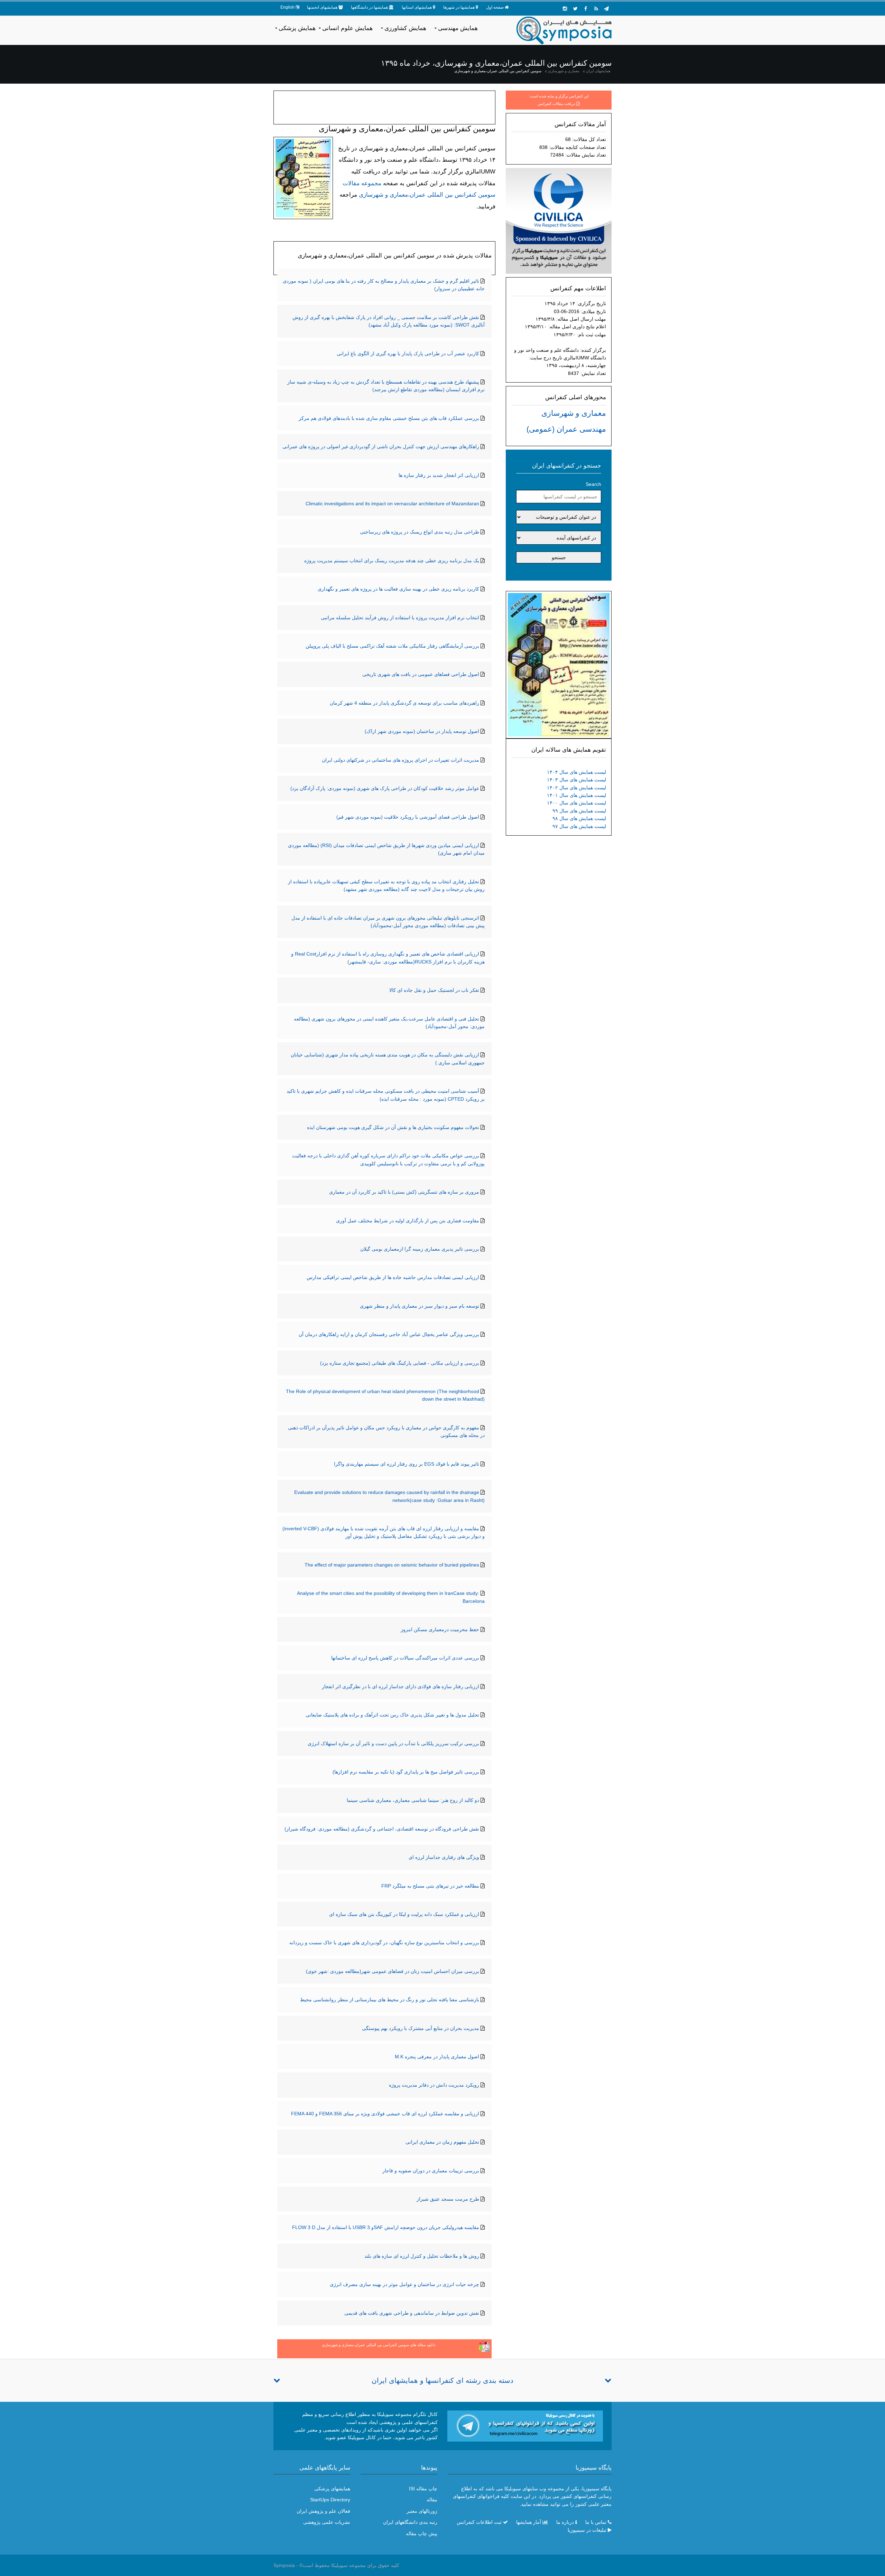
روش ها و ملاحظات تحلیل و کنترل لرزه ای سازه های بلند (422, 2256)
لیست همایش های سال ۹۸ (579, 818)
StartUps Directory (330, 2500)
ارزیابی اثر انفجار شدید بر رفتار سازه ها (439, 475)
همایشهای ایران (598, 71)
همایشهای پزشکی (332, 2489)
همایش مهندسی (458, 28)
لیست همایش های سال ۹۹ (579, 811)
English (287, 7)
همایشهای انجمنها (322, 7)
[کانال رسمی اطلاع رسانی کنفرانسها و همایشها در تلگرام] (525, 2426)
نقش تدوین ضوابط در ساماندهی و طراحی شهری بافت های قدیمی (412, 2313)
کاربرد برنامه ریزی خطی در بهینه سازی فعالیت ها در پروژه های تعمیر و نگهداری (398, 589)
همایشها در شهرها (459, 7)
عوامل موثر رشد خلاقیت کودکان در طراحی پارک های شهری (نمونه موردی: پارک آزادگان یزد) (385, 788)
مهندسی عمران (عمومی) (566, 429)
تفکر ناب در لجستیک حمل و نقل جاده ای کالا (434, 990)
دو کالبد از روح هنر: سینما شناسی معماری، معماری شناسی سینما (413, 1800)
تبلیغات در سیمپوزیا (587, 2530)
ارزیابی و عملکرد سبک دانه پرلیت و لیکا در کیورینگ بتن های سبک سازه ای (404, 1914)
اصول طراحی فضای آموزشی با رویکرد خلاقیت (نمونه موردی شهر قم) (408, 817)
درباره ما (565, 2522)
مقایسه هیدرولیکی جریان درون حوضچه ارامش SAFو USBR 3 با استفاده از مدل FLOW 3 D (386, 2227)
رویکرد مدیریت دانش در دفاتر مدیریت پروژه (434, 2085)
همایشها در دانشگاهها (369, 7)
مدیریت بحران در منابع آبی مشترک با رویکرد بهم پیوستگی (421, 2028)
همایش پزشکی (297, 28)
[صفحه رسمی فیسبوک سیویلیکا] (586, 9)
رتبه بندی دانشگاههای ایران (410, 2522)
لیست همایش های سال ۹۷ (579, 826)
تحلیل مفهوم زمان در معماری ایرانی (442, 2142)
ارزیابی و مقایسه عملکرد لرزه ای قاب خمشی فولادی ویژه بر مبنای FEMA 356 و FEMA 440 (385, 2114)
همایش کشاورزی (405, 28)
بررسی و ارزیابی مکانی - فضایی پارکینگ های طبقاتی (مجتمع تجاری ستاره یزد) (400, 1363)
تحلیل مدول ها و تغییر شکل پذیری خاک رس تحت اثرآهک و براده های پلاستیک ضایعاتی (392, 1715)
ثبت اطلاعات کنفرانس (479, 2522)
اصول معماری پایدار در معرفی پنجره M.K (437, 2057)
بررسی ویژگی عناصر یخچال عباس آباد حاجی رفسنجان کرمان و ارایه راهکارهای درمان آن (389, 1334)
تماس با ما (596, 2522)
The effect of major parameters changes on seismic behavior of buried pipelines (392, 1565)
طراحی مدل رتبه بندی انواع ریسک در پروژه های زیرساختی (420, 532)
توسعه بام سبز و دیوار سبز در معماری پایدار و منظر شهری (420, 1306)
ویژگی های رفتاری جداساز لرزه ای (444, 1857)
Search (593, 484)
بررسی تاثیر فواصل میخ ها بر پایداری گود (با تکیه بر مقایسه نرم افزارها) (406, 1772)
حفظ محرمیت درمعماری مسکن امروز (440, 1629)
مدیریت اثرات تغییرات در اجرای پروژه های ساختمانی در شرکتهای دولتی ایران (400, 760)
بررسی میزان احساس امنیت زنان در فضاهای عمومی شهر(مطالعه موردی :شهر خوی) (393, 1971)
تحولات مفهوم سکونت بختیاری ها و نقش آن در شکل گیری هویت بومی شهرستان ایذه (393, 1127)
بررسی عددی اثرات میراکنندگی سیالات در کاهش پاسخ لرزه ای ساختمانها (405, 1658)
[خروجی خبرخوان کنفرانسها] (596, 9)
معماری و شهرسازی (564, 71)
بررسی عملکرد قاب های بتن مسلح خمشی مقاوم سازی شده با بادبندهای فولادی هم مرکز (389, 418)
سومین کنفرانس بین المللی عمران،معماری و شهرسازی (498, 71)
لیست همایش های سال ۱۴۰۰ (576, 803)
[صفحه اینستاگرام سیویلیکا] (565, 9)
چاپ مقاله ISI (423, 2489)
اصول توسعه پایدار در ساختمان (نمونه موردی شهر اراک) (422, 731)
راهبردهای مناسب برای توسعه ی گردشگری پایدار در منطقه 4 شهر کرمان (404, 703)
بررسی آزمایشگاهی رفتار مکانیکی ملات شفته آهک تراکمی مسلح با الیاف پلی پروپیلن (392, 646)
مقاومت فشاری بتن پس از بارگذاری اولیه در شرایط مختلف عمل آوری (408, 1221)
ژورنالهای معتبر (422, 2511)
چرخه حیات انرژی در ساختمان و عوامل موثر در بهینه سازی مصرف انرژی (404, 2284)
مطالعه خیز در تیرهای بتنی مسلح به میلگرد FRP (430, 1886)
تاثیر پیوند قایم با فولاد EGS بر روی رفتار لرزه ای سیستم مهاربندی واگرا (407, 1464)
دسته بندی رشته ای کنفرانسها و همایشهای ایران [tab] (442, 2380)
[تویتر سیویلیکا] (575, 9)
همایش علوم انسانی (347, 28)
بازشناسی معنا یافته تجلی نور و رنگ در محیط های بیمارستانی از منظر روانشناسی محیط (390, 2000)
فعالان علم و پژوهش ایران (323, 2511)
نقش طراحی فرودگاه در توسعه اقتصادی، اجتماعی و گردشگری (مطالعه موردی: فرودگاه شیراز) (382, 1829)
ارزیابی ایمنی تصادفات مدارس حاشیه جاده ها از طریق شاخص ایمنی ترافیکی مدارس (393, 1277)
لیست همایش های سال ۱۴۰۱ (576, 795)
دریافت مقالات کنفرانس (556, 104)
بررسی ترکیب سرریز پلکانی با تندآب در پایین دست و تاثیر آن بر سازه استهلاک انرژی (393, 1743)
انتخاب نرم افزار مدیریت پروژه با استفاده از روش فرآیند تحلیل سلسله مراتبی (400, 618)
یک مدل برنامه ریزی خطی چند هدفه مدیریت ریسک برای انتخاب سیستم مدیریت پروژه (392, 561)
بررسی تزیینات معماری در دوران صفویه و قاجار (431, 2171)
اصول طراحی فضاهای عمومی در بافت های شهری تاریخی (421, 674)
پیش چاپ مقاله (422, 2533)
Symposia (284, 2565)
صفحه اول (495, 7)
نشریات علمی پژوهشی (327, 2522)
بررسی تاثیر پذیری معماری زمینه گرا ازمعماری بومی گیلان (420, 1249)
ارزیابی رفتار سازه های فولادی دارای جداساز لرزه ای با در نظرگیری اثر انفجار (400, 1686)
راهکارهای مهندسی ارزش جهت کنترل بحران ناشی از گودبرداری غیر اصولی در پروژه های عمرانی (381, 446)
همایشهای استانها (417, 7)
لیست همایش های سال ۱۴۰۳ (576, 780)
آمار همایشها (529, 2522)
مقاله (432, 2500)
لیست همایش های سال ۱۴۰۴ (576, 772)
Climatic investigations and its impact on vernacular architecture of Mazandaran (392, 504)
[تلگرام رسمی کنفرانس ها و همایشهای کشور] (606, 9)
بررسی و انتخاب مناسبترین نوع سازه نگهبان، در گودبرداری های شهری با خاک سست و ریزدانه (384, 1943)
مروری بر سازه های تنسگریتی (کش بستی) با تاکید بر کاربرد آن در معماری (404, 1192)
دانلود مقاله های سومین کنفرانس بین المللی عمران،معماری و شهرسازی (379, 2345)
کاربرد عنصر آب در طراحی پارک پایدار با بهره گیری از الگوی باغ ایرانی (408, 354)
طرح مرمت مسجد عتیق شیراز (448, 2199)
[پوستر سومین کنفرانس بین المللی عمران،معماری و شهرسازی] (559, 664)
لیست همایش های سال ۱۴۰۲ (576, 788)
